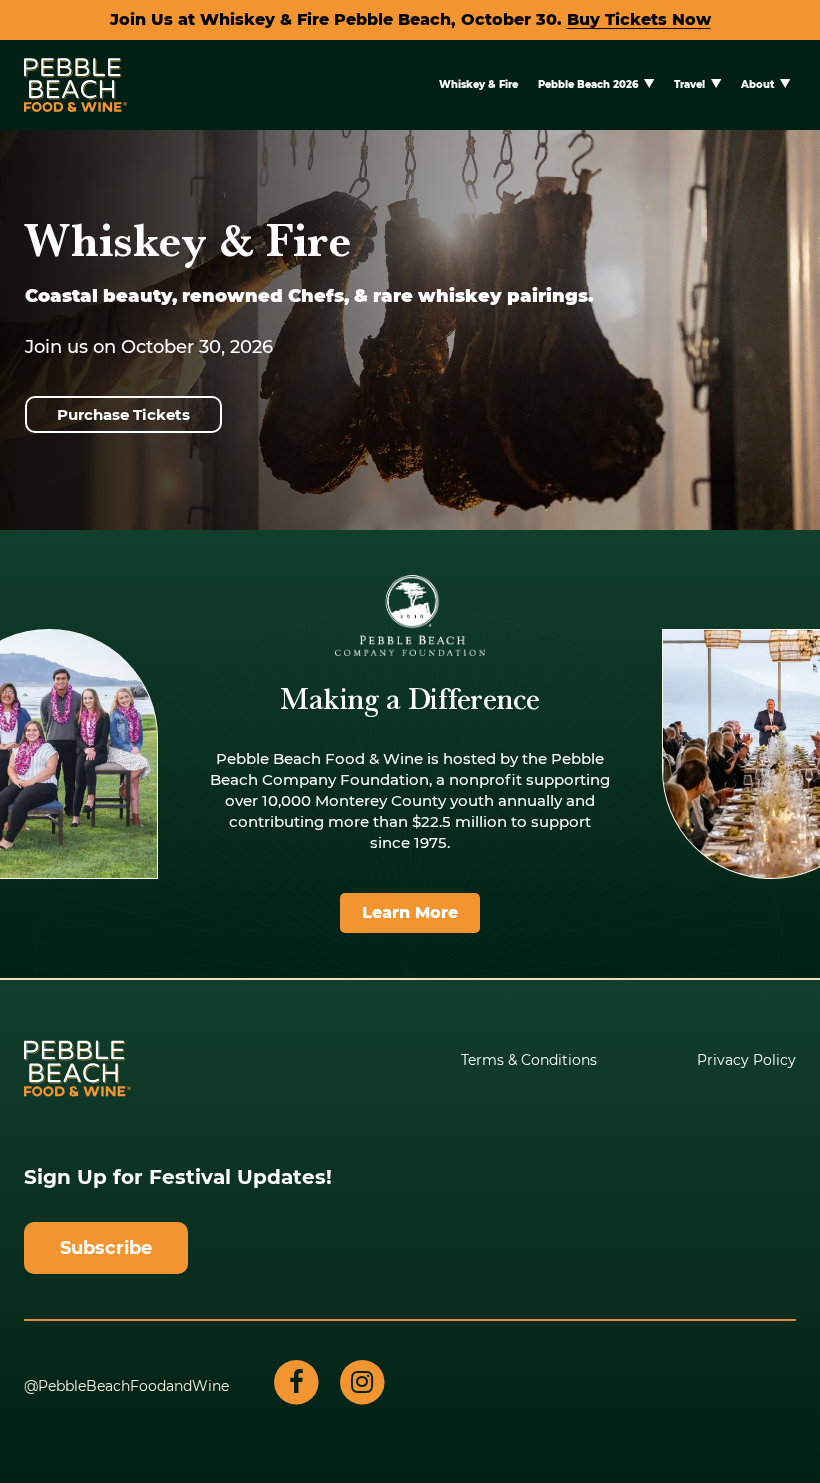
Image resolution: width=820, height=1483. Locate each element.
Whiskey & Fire (478, 84)
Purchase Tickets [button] (123, 414)
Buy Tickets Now (639, 19)
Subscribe (106, 1248)
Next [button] (782, 487)
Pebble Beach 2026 (588, 84)
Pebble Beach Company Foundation (410, 615)
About (757, 84)
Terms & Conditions (529, 1060)
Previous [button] (37, 487)
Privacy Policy (746, 1060)
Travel (689, 84)
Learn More (410, 912)
